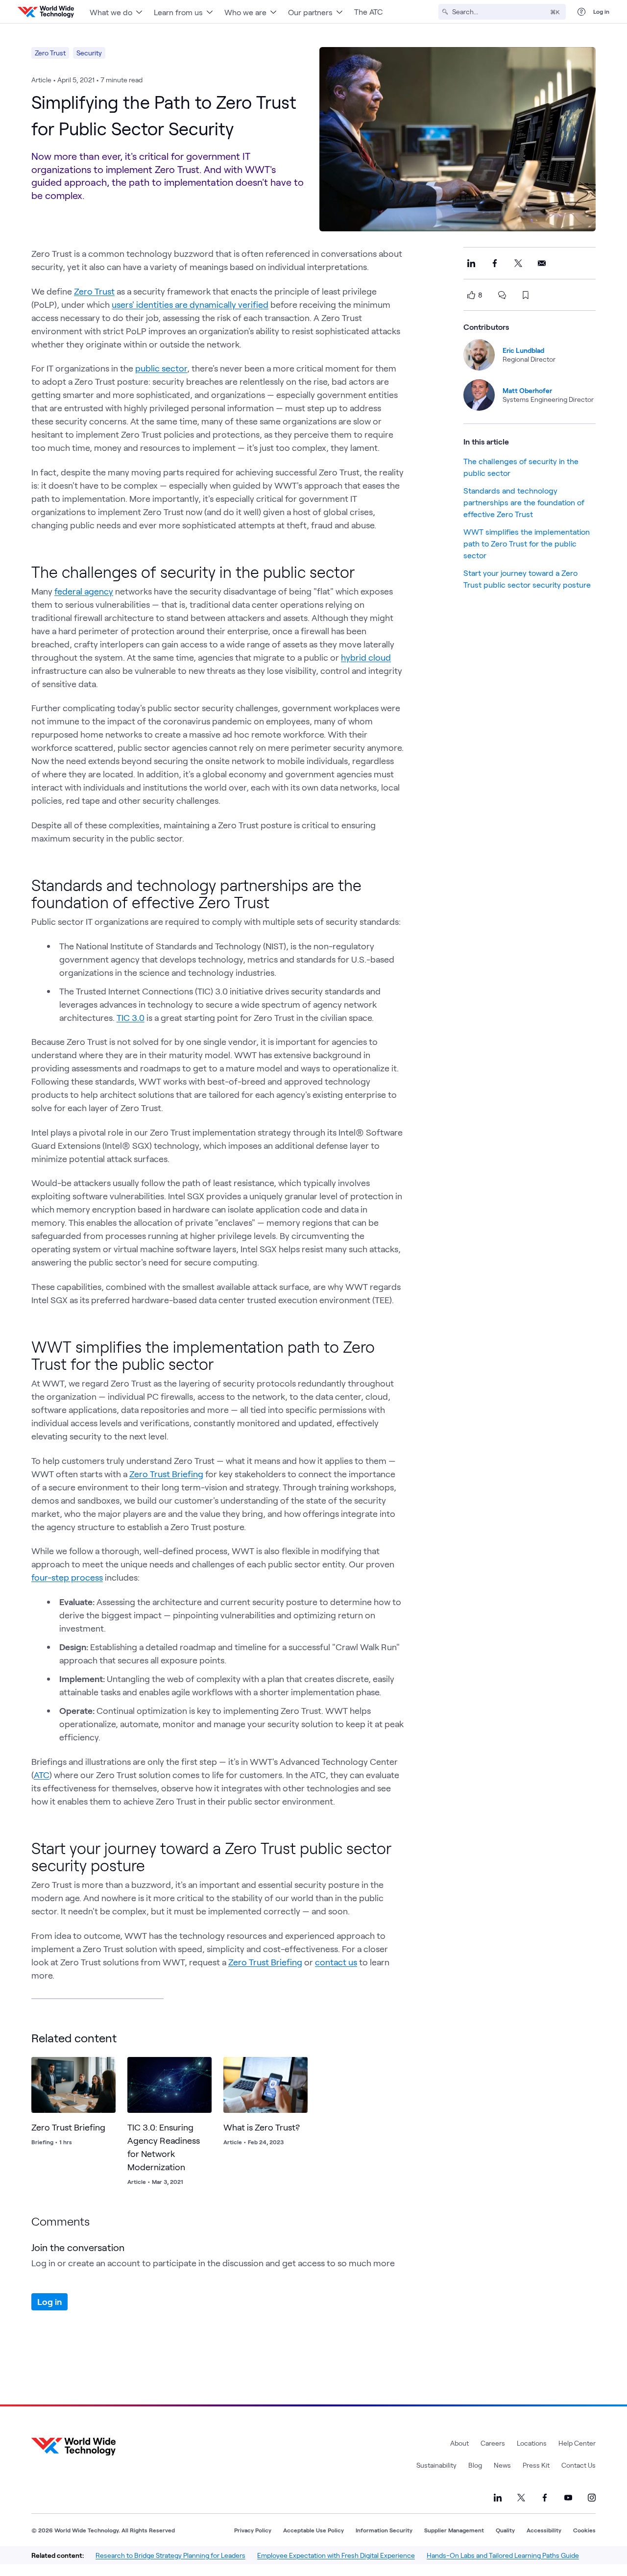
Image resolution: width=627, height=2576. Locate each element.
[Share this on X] (518, 263)
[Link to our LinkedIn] (498, 2498)
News (502, 2465)
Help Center (577, 2443)
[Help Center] (581, 12)
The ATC (368, 12)
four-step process (67, 1577)
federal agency (84, 591)
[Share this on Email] (542, 263)
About (459, 2443)
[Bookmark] (106, 2067)
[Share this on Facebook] (495, 263)
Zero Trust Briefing (166, 1474)
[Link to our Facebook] (545, 2498)
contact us (336, 1962)
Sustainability (436, 2465)
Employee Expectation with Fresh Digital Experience (336, 2555)
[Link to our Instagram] (592, 2498)
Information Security (384, 2530)
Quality (505, 2530)
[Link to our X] (521, 2498)
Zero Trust (50, 53)
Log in (601, 11)
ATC (42, 1775)
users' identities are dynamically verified (190, 304)
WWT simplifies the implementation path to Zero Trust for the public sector (527, 543)
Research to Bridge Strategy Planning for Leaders (170, 2555)
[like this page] (471, 295)
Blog (475, 2465)
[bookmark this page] (526, 295)
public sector (161, 368)
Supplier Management (454, 2530)
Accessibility (544, 2530)
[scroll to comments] (502, 295)
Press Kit (536, 2465)
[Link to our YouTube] (568, 2498)
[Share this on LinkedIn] (471, 263)
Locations (532, 2443)
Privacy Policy (253, 2530)
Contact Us (579, 2465)
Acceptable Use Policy (313, 2530)
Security (89, 53)
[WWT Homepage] (46, 12)
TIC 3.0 (131, 1017)
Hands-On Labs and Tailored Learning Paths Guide (503, 2555)
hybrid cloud (366, 657)
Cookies (584, 2530)
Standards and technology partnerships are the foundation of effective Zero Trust (524, 502)
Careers (493, 2443)
